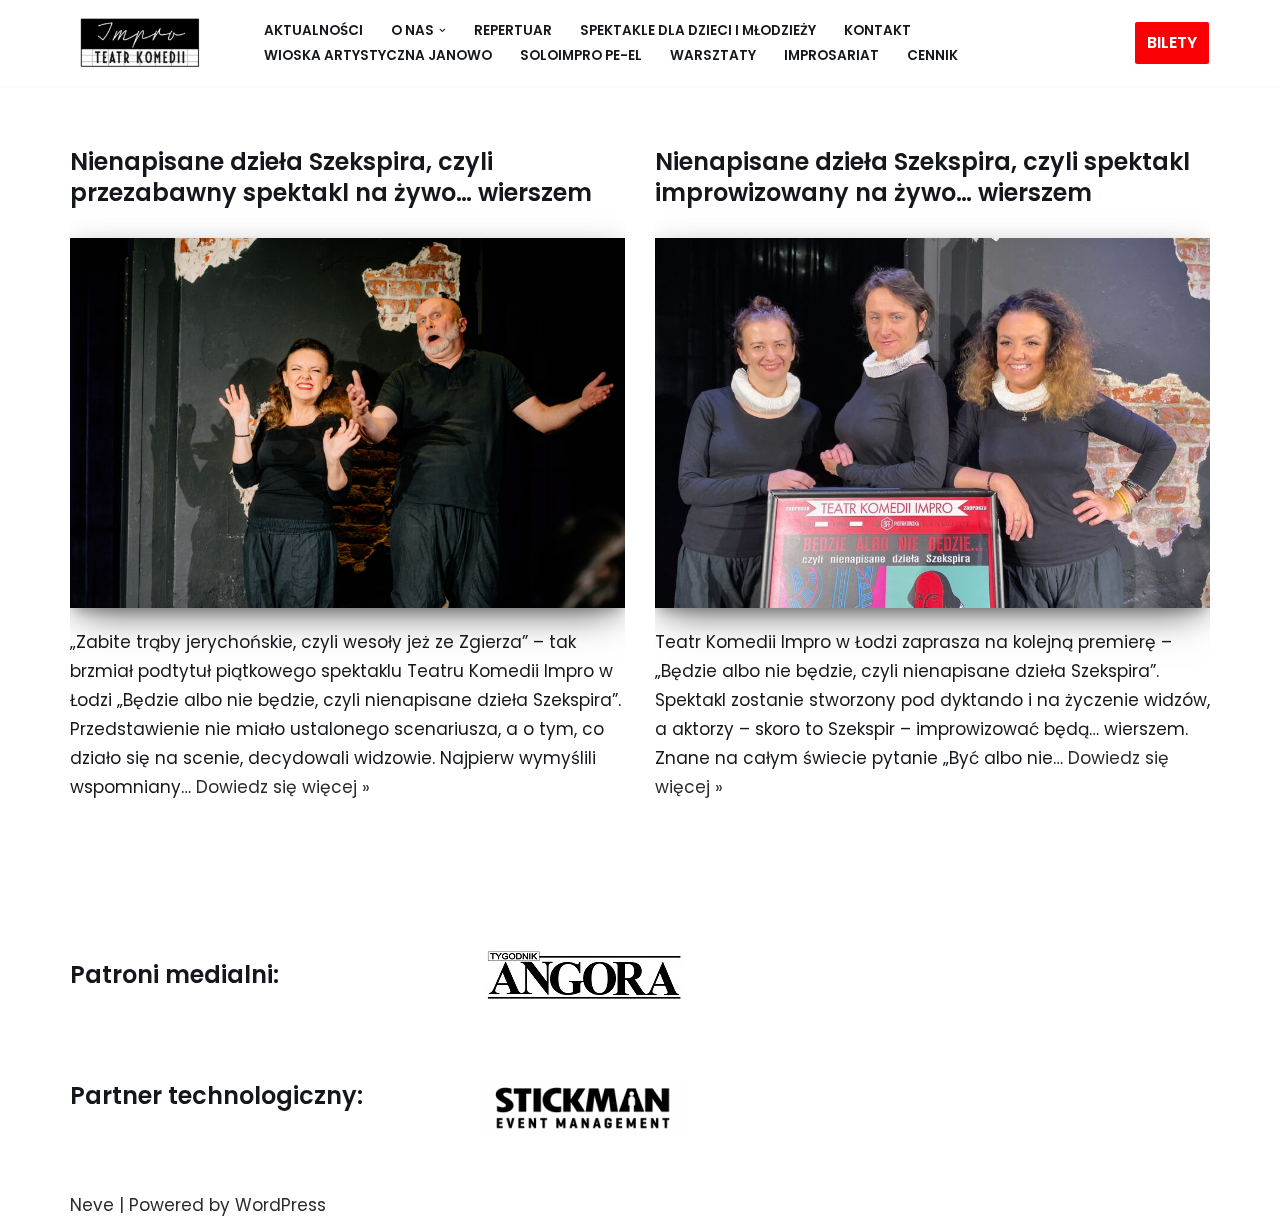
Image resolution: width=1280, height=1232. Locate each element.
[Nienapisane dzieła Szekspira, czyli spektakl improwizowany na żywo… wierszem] (932, 423)
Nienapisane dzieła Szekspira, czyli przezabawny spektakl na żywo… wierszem (331, 177)
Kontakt (877, 30)
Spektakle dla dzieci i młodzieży (698, 30)
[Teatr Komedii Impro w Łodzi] (135, 43)
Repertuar (513, 30)
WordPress (280, 1205)
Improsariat (831, 55)
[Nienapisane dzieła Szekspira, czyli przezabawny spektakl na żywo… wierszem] (347, 423)
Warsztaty (713, 55)
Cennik (932, 55)
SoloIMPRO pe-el (581, 55)
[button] (442, 30)
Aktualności (313, 30)
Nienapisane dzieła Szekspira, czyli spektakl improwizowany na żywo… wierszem (922, 177)
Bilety (1172, 42)
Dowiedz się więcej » (283, 787)
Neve (92, 1205)
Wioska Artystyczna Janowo (378, 55)
